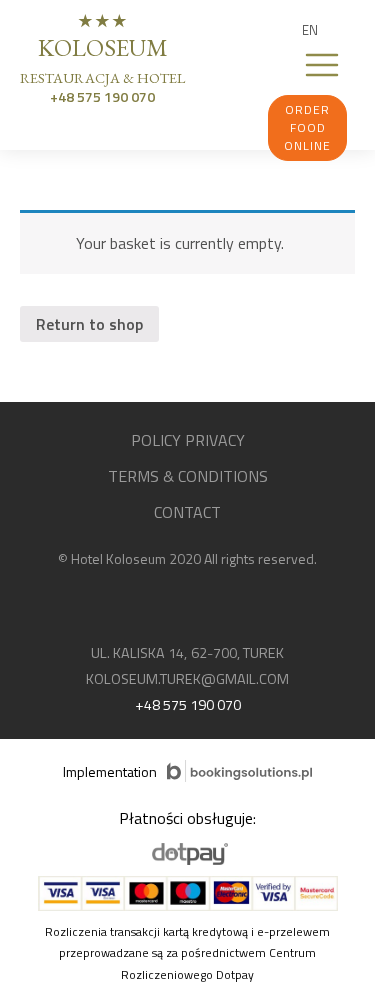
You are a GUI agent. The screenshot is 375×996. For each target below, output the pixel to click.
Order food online (307, 127)
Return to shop (89, 324)
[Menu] (322, 65)
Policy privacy (188, 440)
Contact (187, 512)
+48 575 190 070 (102, 96)
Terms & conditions (188, 476)
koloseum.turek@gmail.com (187, 679)
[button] (310, 30)
